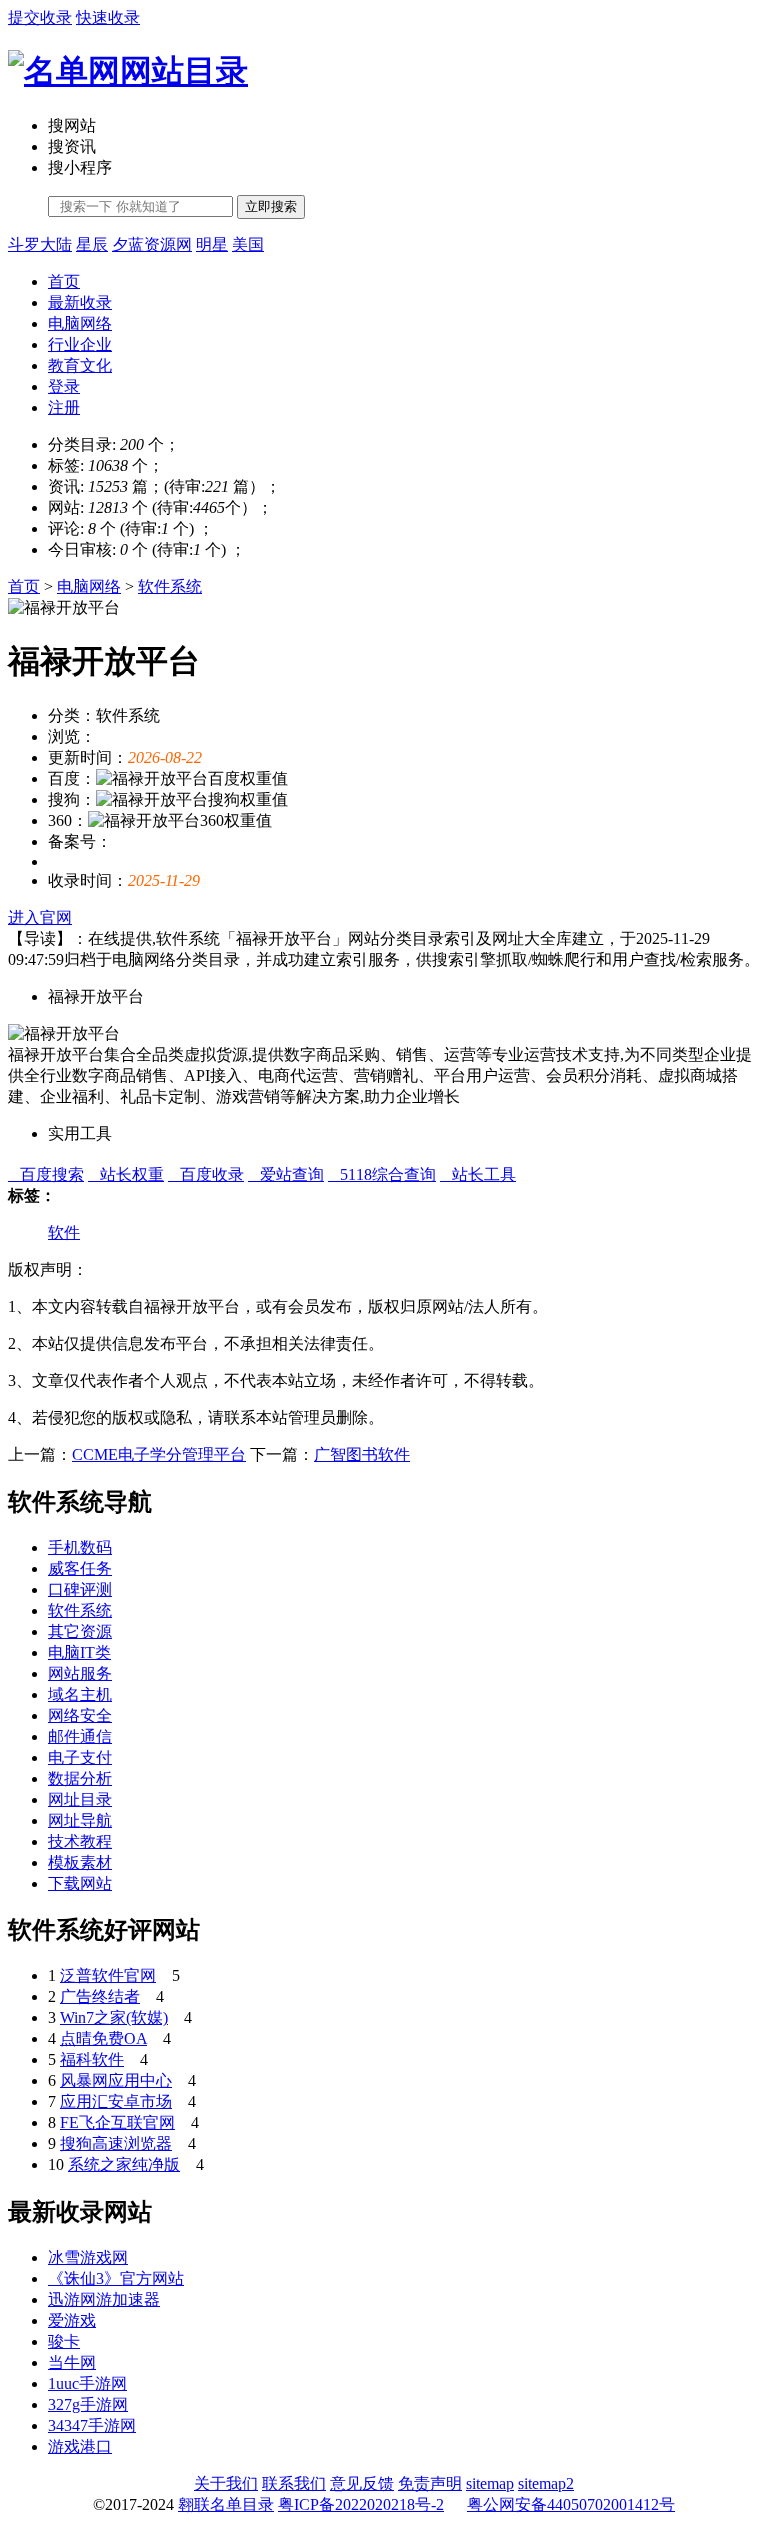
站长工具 (478, 1174)
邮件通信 (80, 1736)
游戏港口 (80, 2446)
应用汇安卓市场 (116, 2101)
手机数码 (80, 1547)
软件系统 (170, 586)
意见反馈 (362, 2483)
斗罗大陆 (40, 244)
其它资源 (80, 1631)
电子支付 (80, 1757)
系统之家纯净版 (124, 2164)
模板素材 (80, 1862)
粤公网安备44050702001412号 (571, 2504)
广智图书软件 (362, 1454)
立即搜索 (271, 206)
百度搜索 (46, 1174)
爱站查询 (286, 1174)
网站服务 (80, 1673)
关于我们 (226, 2483)
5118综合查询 (382, 1174)
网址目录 (80, 1799)
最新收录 (80, 302)
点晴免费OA (103, 2038)
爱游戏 (72, 2320)
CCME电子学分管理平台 (159, 1454)
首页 (64, 281)
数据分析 (80, 1778)
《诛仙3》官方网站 (116, 2278)
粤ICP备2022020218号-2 (361, 2504)
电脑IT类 (79, 1652)
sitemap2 (546, 2483)
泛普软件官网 (108, 1975)
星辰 (92, 244)
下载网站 (80, 1883)
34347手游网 (92, 2425)
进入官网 (40, 917)
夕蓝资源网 (152, 244)
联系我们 (294, 2483)
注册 (64, 407)
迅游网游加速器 (104, 2299)
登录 (64, 386)
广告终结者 (100, 1996)
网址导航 (80, 1820)
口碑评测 (80, 1589)
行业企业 (80, 344)
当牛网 (72, 2362)
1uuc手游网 (87, 2383)
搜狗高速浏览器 (116, 2143)
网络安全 (80, 1715)
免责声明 (430, 2483)
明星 (212, 244)
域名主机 (80, 1694)
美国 (248, 244)
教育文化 (80, 365)
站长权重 (126, 1174)
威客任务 (80, 1568)
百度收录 (206, 1174)
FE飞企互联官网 (117, 2122)
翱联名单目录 (226, 2504)
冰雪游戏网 (88, 2257)
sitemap (490, 2483)
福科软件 (92, 2059)
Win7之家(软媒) (114, 2017)
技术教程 (80, 1841)
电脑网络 (80, 323)
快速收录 (108, 17)
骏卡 (64, 2341)
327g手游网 (88, 2404)
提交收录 (40, 17)
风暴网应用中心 (116, 2080)
